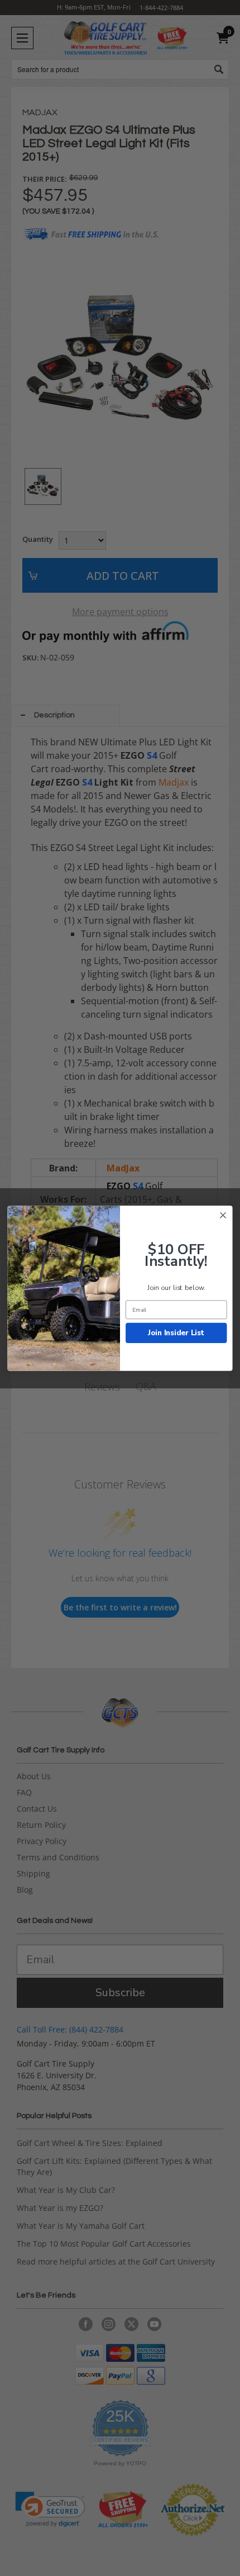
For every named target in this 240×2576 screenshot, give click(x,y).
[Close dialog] (223, 1215)
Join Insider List (176, 1332)
